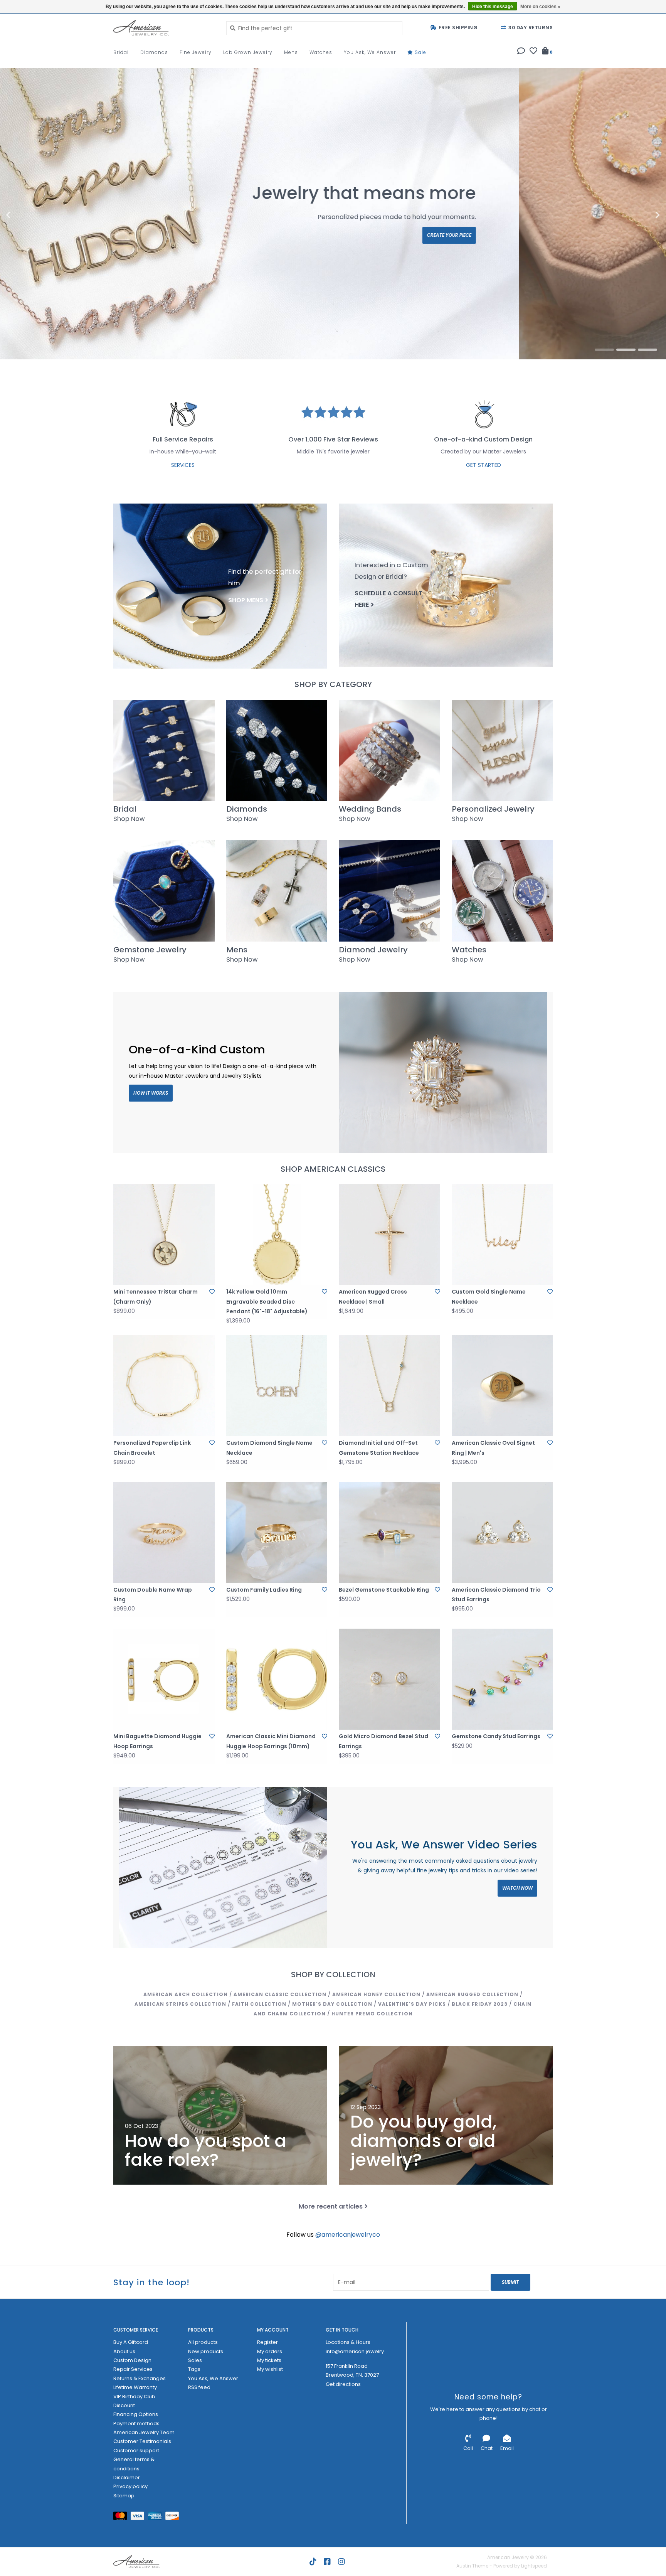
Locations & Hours (348, 2342)
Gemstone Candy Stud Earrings (496, 1736)
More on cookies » (540, 7)
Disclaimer (127, 2477)
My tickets (269, 2360)
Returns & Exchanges (140, 2378)
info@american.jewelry (355, 2351)
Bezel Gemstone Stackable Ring (384, 1590)
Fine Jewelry (196, 52)
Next (641, 215)
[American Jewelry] (164, 28)
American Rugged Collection (472, 1994)
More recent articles (331, 2206)
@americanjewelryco (348, 2235)
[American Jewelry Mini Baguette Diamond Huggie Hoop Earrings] (164, 1679)
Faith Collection (259, 2004)
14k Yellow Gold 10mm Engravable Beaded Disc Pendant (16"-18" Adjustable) (267, 1301)
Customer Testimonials (142, 2441)
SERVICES (183, 465)
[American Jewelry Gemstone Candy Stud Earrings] (502, 1679)
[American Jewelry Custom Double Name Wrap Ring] (164, 1532)
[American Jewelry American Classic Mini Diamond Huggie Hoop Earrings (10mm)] (277, 1679)
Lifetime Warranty (135, 2387)
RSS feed (199, 2387)
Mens (291, 52)
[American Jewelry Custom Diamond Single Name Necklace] (277, 1386)
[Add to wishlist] (212, 1292)
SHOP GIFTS (604, 245)
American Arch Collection (186, 1994)
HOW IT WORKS (151, 1093)
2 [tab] (626, 350)
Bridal (121, 52)
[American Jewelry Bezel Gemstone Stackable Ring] (389, 1532)
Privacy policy (130, 2486)
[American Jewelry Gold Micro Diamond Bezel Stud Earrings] (389, 1679)
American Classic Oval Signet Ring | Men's (493, 1448)
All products (203, 2342)
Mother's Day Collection (332, 2004)
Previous (25, 215)
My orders (270, 2351)
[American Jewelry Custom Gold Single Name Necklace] (502, 1235)
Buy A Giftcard (131, 2342)
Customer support (136, 2450)
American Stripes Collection (180, 2004)
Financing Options (136, 2414)
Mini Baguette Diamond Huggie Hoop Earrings (157, 1741)
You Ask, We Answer (370, 52)
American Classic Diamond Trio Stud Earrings (496, 1595)
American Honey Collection (376, 1994)
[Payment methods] (122, 2518)
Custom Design (132, 2360)
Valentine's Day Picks (412, 2004)
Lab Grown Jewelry (248, 52)
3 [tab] (647, 350)
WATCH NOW (517, 1888)
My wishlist (270, 2369)
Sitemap (124, 2496)
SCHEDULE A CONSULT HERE (388, 599)
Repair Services (133, 2369)
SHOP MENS (246, 600)
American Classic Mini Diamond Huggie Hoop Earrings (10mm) (271, 1741)
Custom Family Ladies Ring (264, 1590)
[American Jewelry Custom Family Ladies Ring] (277, 1532)
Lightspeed (534, 2566)
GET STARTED (484, 465)
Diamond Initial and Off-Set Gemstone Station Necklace (379, 1448)
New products (206, 2351)
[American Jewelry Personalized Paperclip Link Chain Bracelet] (164, 1386)
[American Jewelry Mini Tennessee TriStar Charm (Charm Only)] (164, 1235)
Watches (321, 52)
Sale (420, 52)
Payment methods (136, 2424)
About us (124, 2351)
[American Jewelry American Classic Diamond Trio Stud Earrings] (502, 1532)
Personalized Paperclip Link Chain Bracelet (152, 1448)
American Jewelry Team (144, 2432)
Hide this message (493, 7)
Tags (194, 2369)
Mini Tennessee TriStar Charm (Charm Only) (156, 1296)
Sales (195, 2360)
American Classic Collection (280, 1994)
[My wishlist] (533, 52)
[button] (521, 52)
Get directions (343, 2384)
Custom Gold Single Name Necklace (489, 1296)
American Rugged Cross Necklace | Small (373, 1296)
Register (267, 2342)
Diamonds (154, 52)
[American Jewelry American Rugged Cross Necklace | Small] (389, 1235)
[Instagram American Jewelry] (341, 2562)
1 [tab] (604, 350)
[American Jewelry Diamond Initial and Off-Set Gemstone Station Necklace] (389, 1386)
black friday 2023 (480, 2004)
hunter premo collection (372, 2014)
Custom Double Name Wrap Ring (153, 1595)
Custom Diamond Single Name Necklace (269, 1448)
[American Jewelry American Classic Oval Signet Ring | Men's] (502, 1386)
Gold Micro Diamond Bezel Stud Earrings (383, 1741)
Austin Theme (472, 2566)
